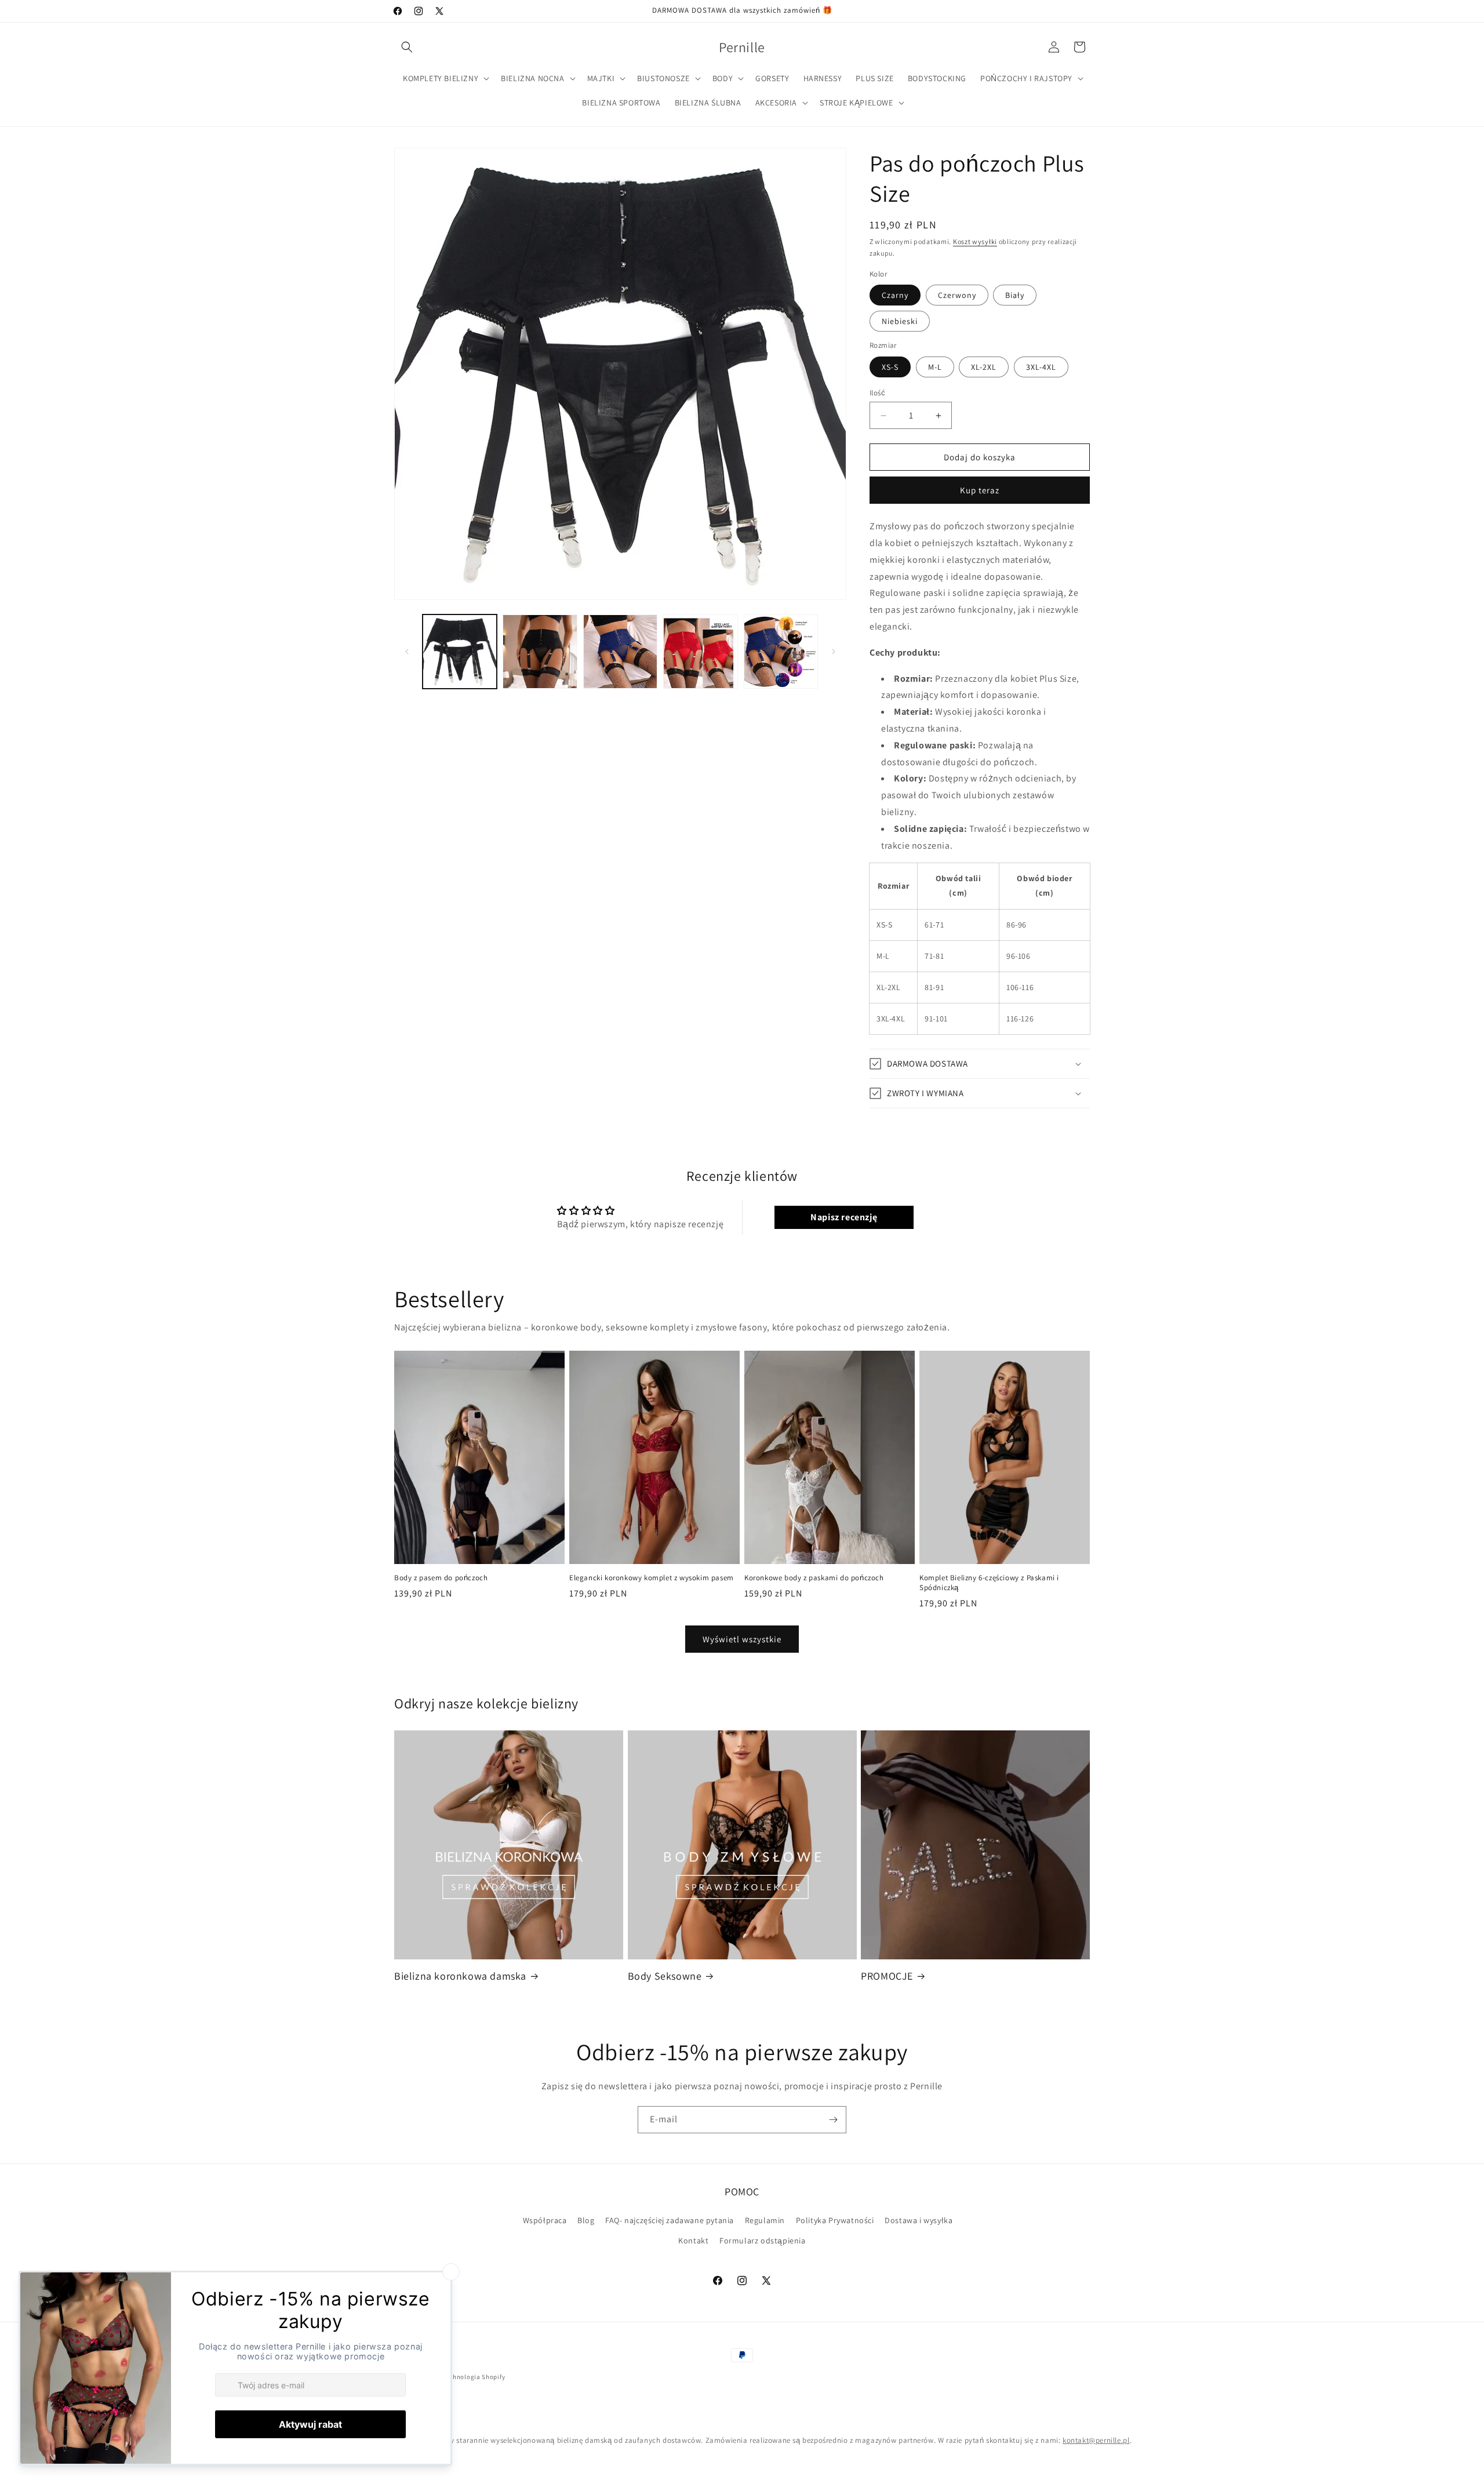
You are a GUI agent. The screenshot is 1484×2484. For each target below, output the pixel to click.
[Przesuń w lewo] (407, 652)
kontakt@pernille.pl (1096, 2440)
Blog (586, 2220)
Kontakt (693, 2241)
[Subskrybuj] (833, 2120)
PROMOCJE (887, 1975)
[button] (407, 47)
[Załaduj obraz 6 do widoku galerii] (781, 652)
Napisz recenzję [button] (844, 1217)
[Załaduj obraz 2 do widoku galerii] (540, 652)
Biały (1015, 295)
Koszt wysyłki (975, 241)
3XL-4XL (1041, 367)
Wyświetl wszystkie (742, 1639)
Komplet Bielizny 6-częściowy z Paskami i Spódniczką (989, 1583)
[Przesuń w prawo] (834, 652)
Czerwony (957, 295)
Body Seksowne (665, 1975)
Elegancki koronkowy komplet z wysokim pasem (652, 1578)
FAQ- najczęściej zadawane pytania (670, 2220)
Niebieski (900, 321)
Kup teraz (980, 490)
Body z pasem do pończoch (441, 1578)
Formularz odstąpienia (763, 2241)
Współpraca (545, 2220)
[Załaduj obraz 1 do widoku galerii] (460, 652)
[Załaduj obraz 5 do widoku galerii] (700, 652)
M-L (935, 367)
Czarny (895, 295)
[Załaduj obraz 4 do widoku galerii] (620, 652)
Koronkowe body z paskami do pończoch (814, 1578)
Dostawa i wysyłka (919, 2220)
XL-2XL (984, 367)
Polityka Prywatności (835, 2220)
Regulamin (765, 2220)
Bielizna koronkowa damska (460, 1975)
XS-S (890, 367)
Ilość (877, 393)
